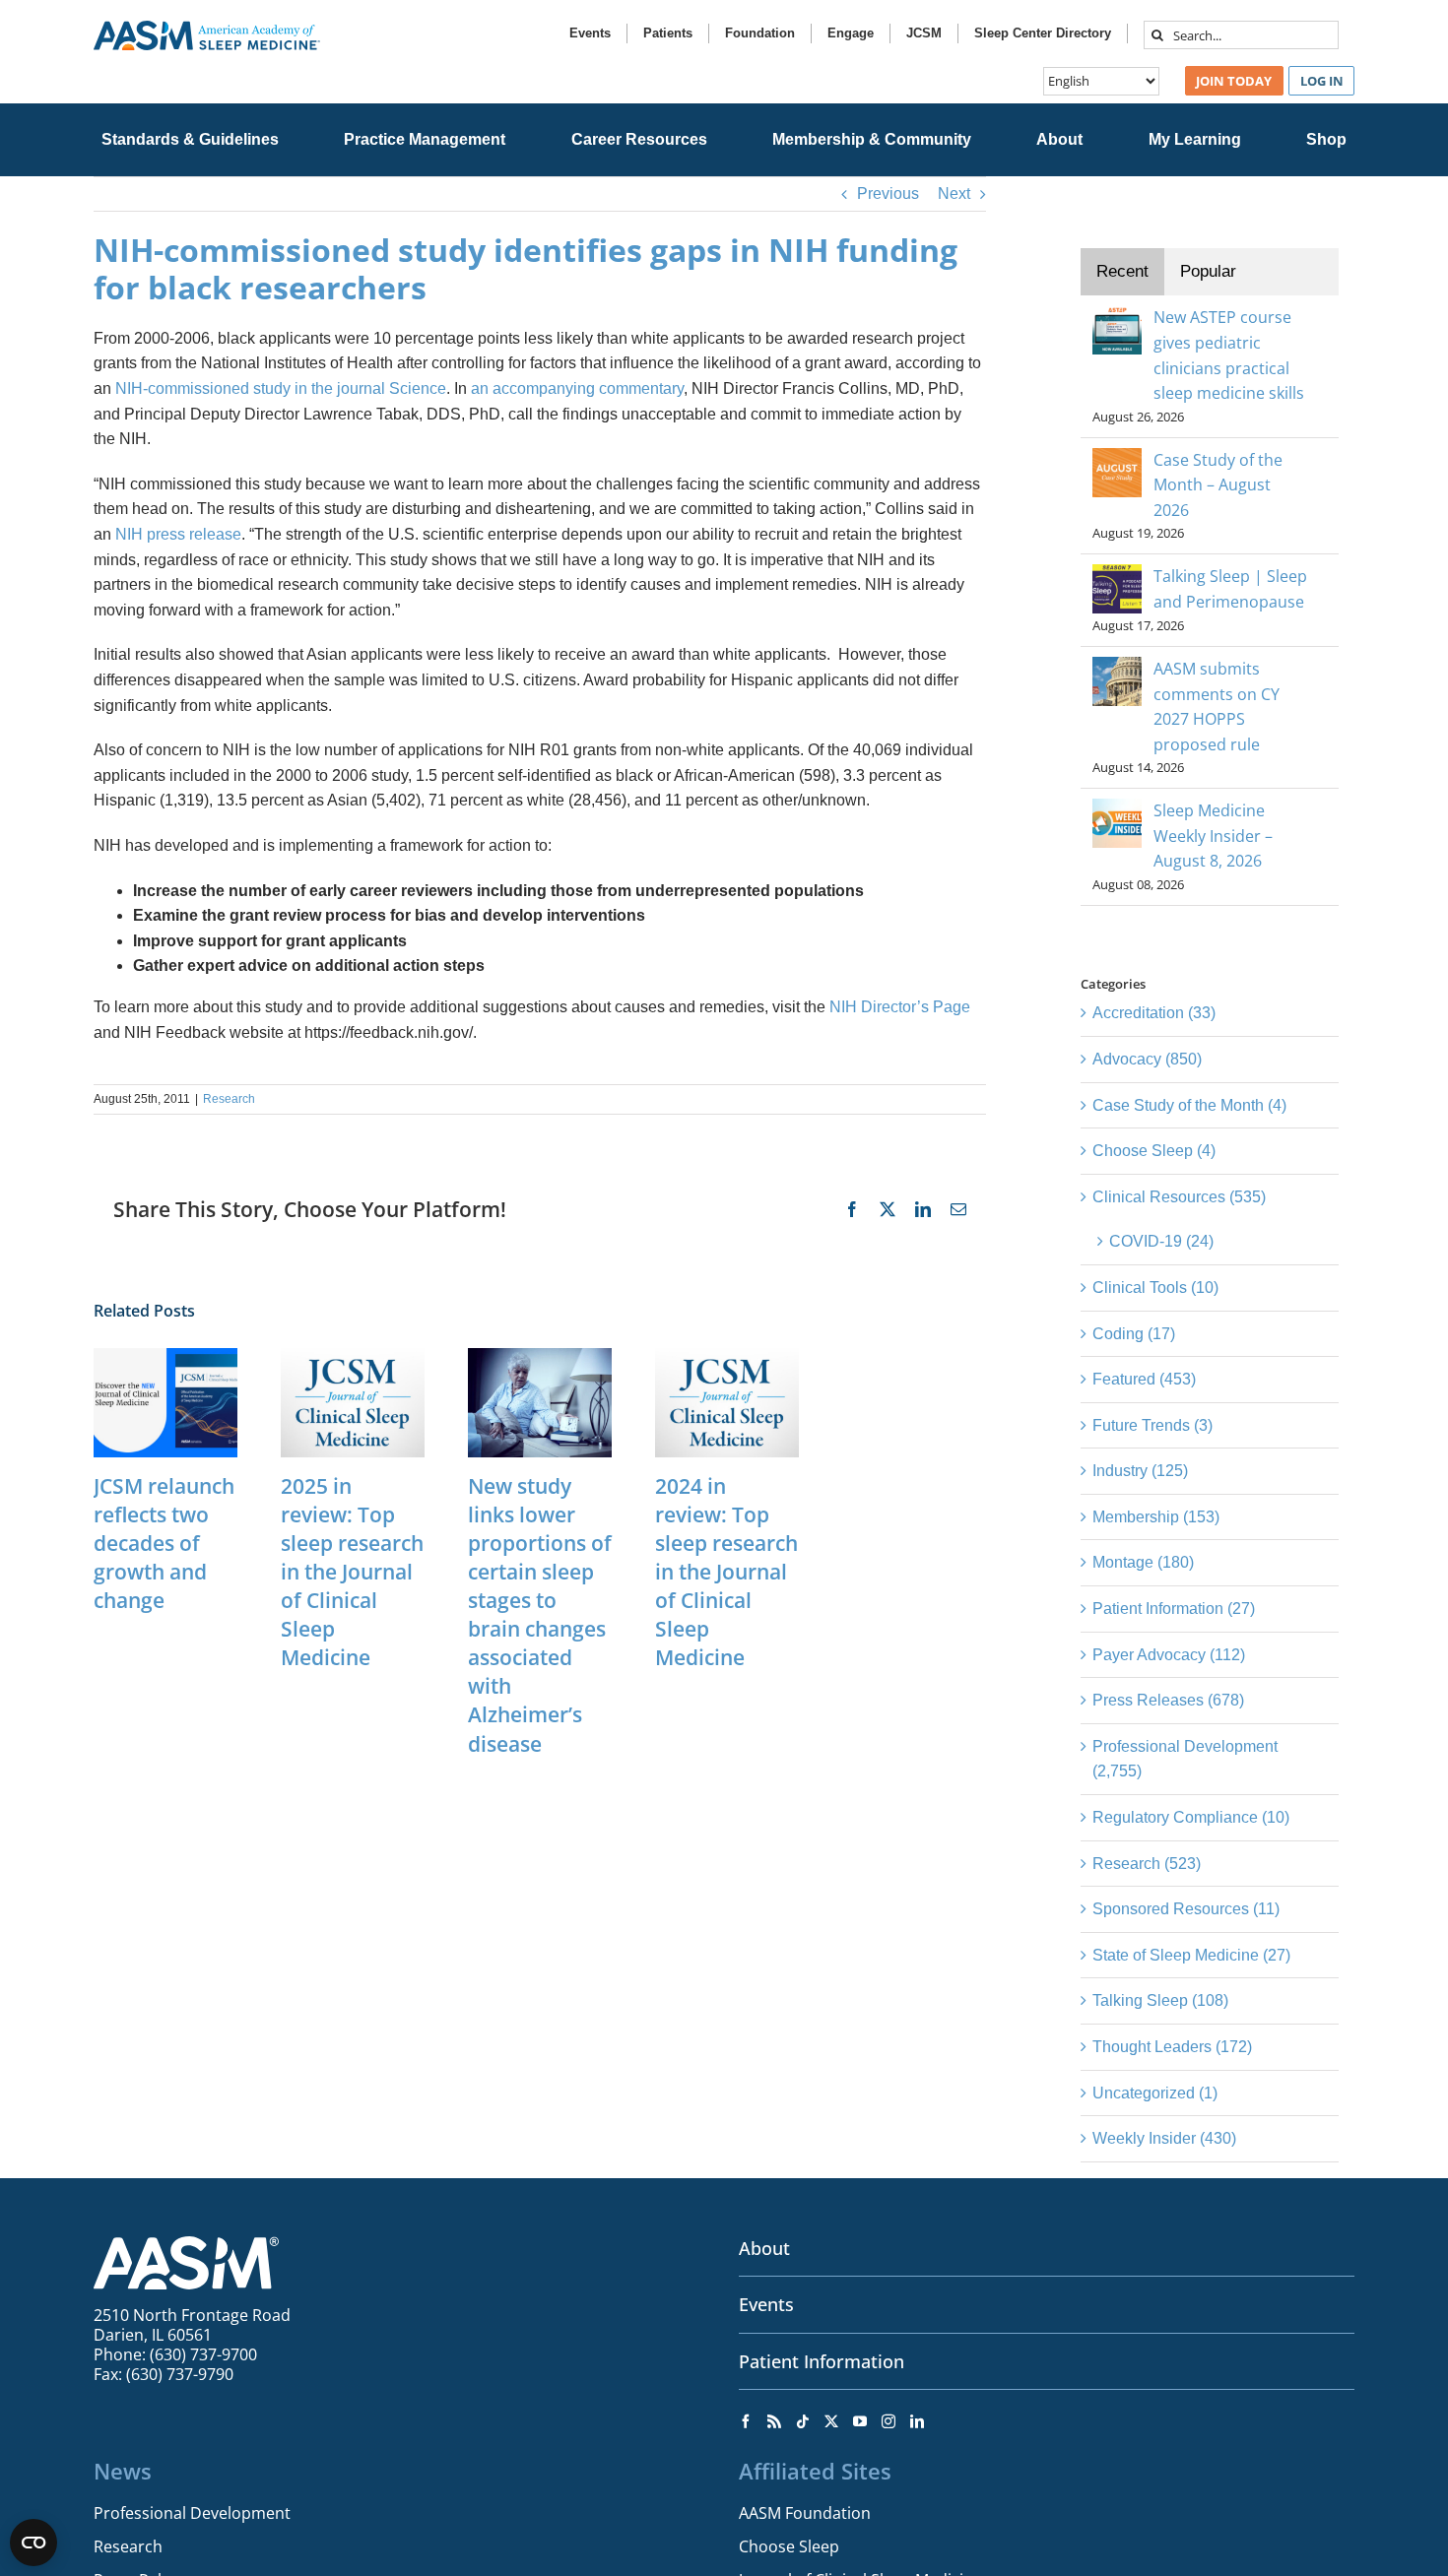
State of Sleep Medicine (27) (1191, 1955)
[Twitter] (831, 2421)
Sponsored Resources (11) (1186, 1909)
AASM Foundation (805, 2513)
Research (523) (1147, 1864)
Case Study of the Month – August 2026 (1218, 485)
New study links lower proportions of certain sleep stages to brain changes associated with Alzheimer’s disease (540, 1615)
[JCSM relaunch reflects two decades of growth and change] (165, 1356)
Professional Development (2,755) (1185, 1759)
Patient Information (822, 2361)
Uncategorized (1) (1155, 2093)
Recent (1122, 271)
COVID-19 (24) (1161, 1241)
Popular (1208, 271)
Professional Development (192, 2513)
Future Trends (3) (1152, 1425)
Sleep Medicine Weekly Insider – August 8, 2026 (1213, 836)
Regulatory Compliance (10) (1191, 1817)
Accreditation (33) (1154, 1013)
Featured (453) (1144, 1379)
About (764, 2248)
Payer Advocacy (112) (1169, 1655)
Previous (888, 193)
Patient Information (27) (1174, 1609)
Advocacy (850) (1147, 1059)
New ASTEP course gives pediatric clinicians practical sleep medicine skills (1229, 355)
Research (229, 1099)
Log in (1322, 81)
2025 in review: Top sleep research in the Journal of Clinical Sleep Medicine (352, 1572)
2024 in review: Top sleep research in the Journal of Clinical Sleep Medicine (726, 1572)
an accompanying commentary (577, 388)
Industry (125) (1140, 1471)
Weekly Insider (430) (1164, 2138)
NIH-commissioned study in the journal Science (281, 388)
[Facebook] (746, 2421)
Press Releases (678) (1168, 1700)
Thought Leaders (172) (1172, 2047)
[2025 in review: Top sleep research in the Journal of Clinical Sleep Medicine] (353, 1356)
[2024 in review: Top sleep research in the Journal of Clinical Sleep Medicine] (727, 1356)
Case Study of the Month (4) (1189, 1105)
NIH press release (178, 534)
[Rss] (774, 2421)
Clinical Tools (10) (1155, 1288)
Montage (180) (1143, 1562)
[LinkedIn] (917, 2421)
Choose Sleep (789, 2546)
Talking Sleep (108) (1160, 2000)
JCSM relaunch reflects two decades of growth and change (164, 1543)
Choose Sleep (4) (1154, 1151)
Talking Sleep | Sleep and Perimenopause (1230, 589)
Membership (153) (1156, 1517)
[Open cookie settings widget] (33, 2543)
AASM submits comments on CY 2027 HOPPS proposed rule (1217, 707)
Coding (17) (1134, 1334)
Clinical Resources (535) (1179, 1197)
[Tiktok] (803, 2421)
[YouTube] (860, 2421)
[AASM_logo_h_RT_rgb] (207, 28)
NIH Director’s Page (900, 1007)
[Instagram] (889, 2421)
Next (954, 193)
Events (766, 2304)
